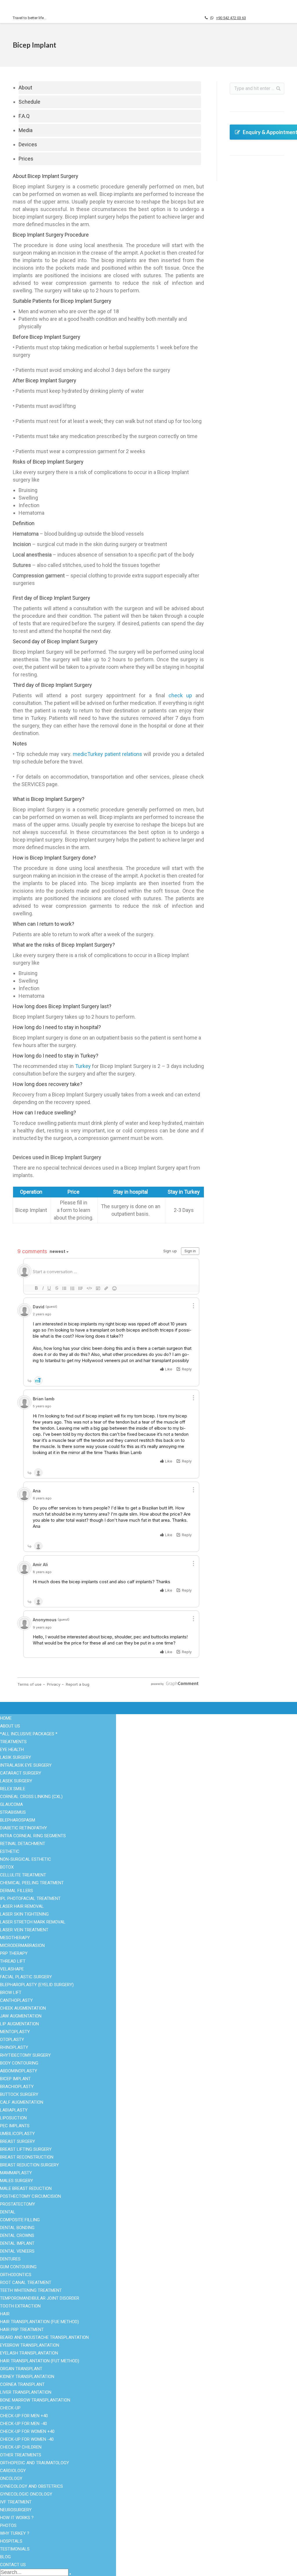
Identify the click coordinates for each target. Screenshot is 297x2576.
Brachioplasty (17, 2087)
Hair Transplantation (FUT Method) (40, 2361)
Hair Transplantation (104, 2453)
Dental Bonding (17, 2228)
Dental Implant (17, 2243)
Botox (90, 2481)
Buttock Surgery (19, 2094)
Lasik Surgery (16, 1757)
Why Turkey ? (168, 2460)
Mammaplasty (16, 2173)
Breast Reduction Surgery (29, 2165)
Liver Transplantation (26, 2392)
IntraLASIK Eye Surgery (26, 1765)
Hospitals (165, 2474)
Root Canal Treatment (26, 2283)
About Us (164, 2488)
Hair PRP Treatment (22, 2330)
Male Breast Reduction (26, 2188)
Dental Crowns (17, 2235)
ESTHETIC (10, 1851)
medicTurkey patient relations (107, 754)
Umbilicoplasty (17, 2134)
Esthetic (21, 2460)
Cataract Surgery (100, 2474)
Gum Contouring (18, 2267)
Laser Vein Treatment (24, 1930)
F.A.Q (24, 116)
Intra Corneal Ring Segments (33, 1836)
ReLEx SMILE (13, 1789)
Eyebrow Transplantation (30, 2345)
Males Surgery (28, 2523)
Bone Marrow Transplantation (35, 2400)
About (25, 88)
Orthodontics (16, 2275)
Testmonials (167, 2481)
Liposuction (96, 2488)
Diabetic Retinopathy (23, 1828)
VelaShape (12, 1969)
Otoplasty (12, 2040)
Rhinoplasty (96, 2502)
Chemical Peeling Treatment (32, 1883)
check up (180, 695)
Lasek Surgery (16, 1781)
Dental (8, 2212)
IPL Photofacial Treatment (30, 1898)
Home (6, 1718)
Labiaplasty (14, 2110)
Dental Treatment (30, 2467)
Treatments (13, 1742)
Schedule (29, 102)
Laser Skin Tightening (24, 1914)
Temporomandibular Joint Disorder (40, 2298)
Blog (160, 2467)
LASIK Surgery (99, 2460)
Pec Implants (15, 2126)
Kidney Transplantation (27, 2377)
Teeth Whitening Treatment (31, 2290)
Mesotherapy (15, 1938)
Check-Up (23, 2488)
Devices (28, 144)
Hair (5, 2314)
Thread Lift (13, 1961)
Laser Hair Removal (104, 2509)
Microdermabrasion (22, 1945)
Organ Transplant (30, 2481)
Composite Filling (20, 2220)
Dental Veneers (17, 2251)
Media (26, 130)
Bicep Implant (15, 2079)
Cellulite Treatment (23, 1875)
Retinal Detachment (23, 1844)
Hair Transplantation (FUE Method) (39, 2322)
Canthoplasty (16, 2000)
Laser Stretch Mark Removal (33, 1922)
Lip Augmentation (19, 2024)
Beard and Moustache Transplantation (44, 2337)
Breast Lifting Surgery (26, 2149)
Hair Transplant (28, 2474)
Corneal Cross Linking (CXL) (31, 1797)
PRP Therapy (14, 1953)
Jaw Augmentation (21, 2016)
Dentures (10, 2259)
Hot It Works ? (169, 2453)
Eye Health (24, 2453)
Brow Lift (11, 1993)
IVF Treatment (98, 2516)
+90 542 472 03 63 (231, 18)
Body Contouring (29, 2509)
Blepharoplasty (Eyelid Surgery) (37, 1985)
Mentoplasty (15, 2032)
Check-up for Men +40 (24, 2416)
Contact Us (166, 2495)
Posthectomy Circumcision (30, 2196)
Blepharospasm (18, 1820)
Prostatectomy (18, 2204)
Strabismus (13, 1812)
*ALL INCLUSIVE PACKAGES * (29, 1734)
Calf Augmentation (22, 2102)
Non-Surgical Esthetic (35, 2495)
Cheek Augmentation (23, 2008)
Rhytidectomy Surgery (25, 2055)
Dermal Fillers (17, 1891)
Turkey (83, 1066)
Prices (26, 159)
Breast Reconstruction (27, 2157)
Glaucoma (11, 1804)
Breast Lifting (98, 2495)
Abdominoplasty (19, 2071)
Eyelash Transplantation (29, 2353)
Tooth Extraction (20, 2306)
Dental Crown (97, 2467)
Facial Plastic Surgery (35, 2502)
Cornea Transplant (22, 2384)
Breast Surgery (28, 2516)
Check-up (10, 2408)
